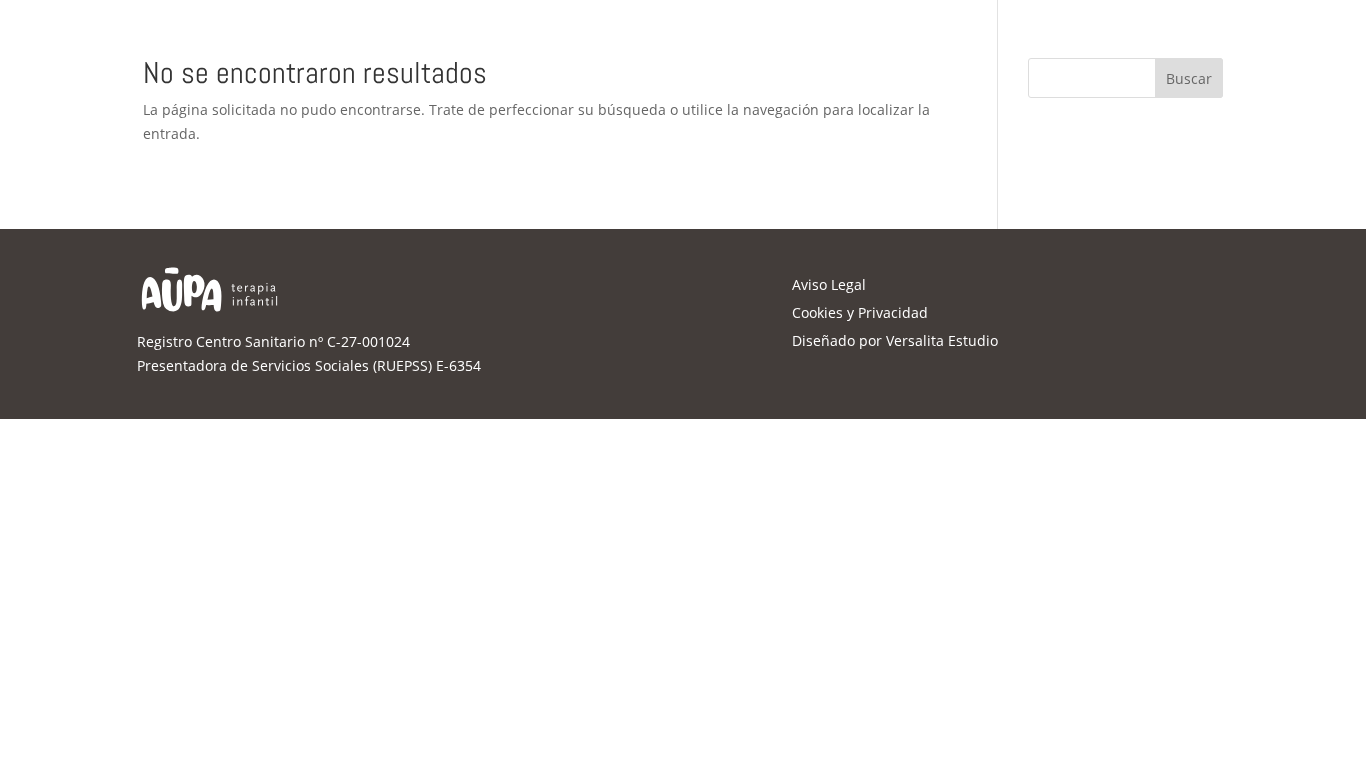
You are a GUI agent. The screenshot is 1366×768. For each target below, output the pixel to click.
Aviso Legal (829, 284)
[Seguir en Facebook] (1133, 31)
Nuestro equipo (547, 33)
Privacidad (893, 312)
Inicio (445, 33)
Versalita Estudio (942, 340)
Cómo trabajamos (785, 33)
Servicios (663, 33)
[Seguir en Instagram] (1168, 31)
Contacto (907, 33)
